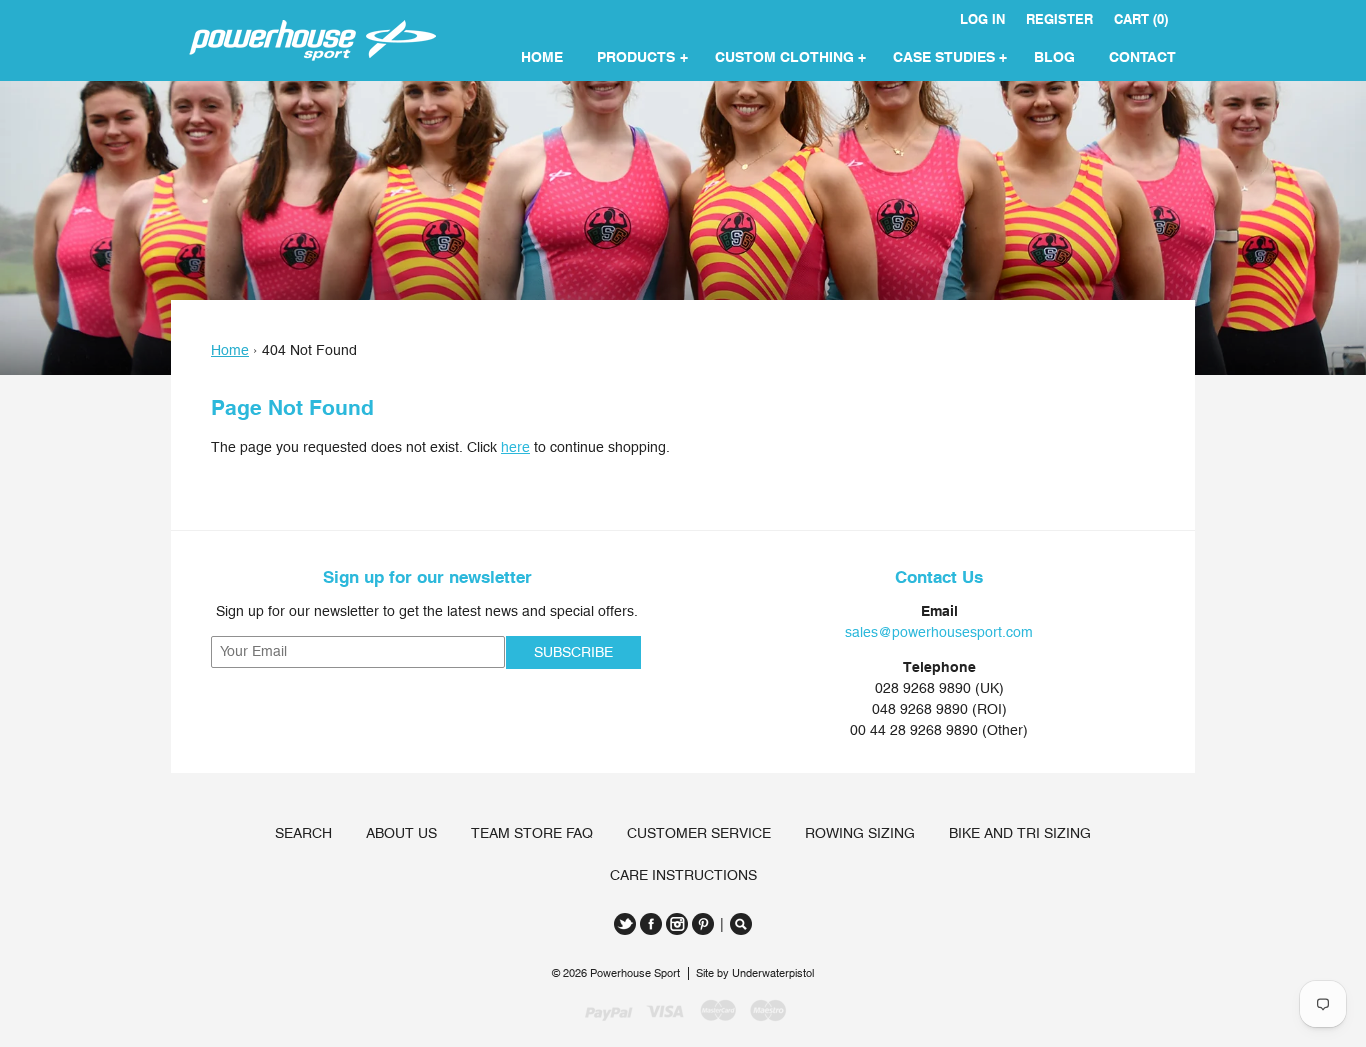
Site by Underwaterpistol (755, 973)
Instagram (677, 924)
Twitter (625, 924)
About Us (401, 833)
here (515, 447)
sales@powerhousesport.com (939, 632)
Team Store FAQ (532, 833)
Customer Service (699, 833)
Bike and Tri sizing (1020, 833)
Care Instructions (683, 875)
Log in (982, 19)
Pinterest (703, 924)
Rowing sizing (860, 833)
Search (303, 833)
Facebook (651, 924)
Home (230, 350)
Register (1059, 19)
